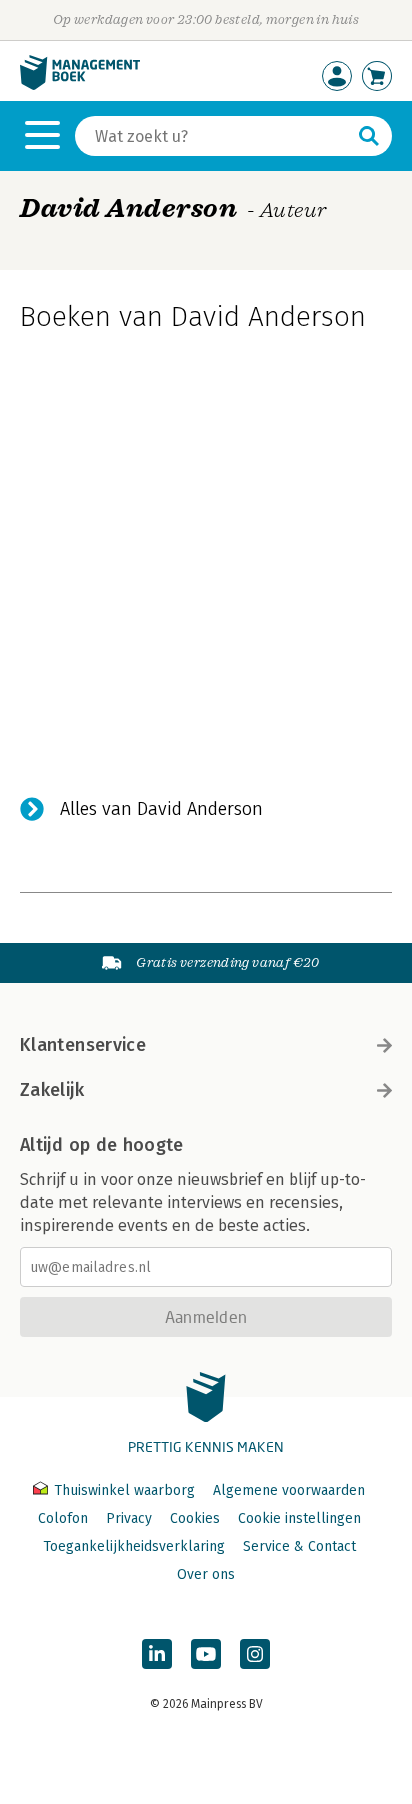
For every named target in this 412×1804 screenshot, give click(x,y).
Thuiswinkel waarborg (124, 1490)
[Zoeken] (369, 136)
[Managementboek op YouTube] (206, 1654)
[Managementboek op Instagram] (255, 1654)
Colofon (63, 1518)
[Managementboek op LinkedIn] (157, 1654)
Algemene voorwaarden (289, 1490)
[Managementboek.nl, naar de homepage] (80, 85)
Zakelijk (52, 1090)
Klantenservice (83, 1045)
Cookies (195, 1518)
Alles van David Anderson (161, 809)
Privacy (129, 1518)
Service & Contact (299, 1546)
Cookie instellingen (299, 1518)
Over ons (206, 1574)
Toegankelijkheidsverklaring (134, 1546)
